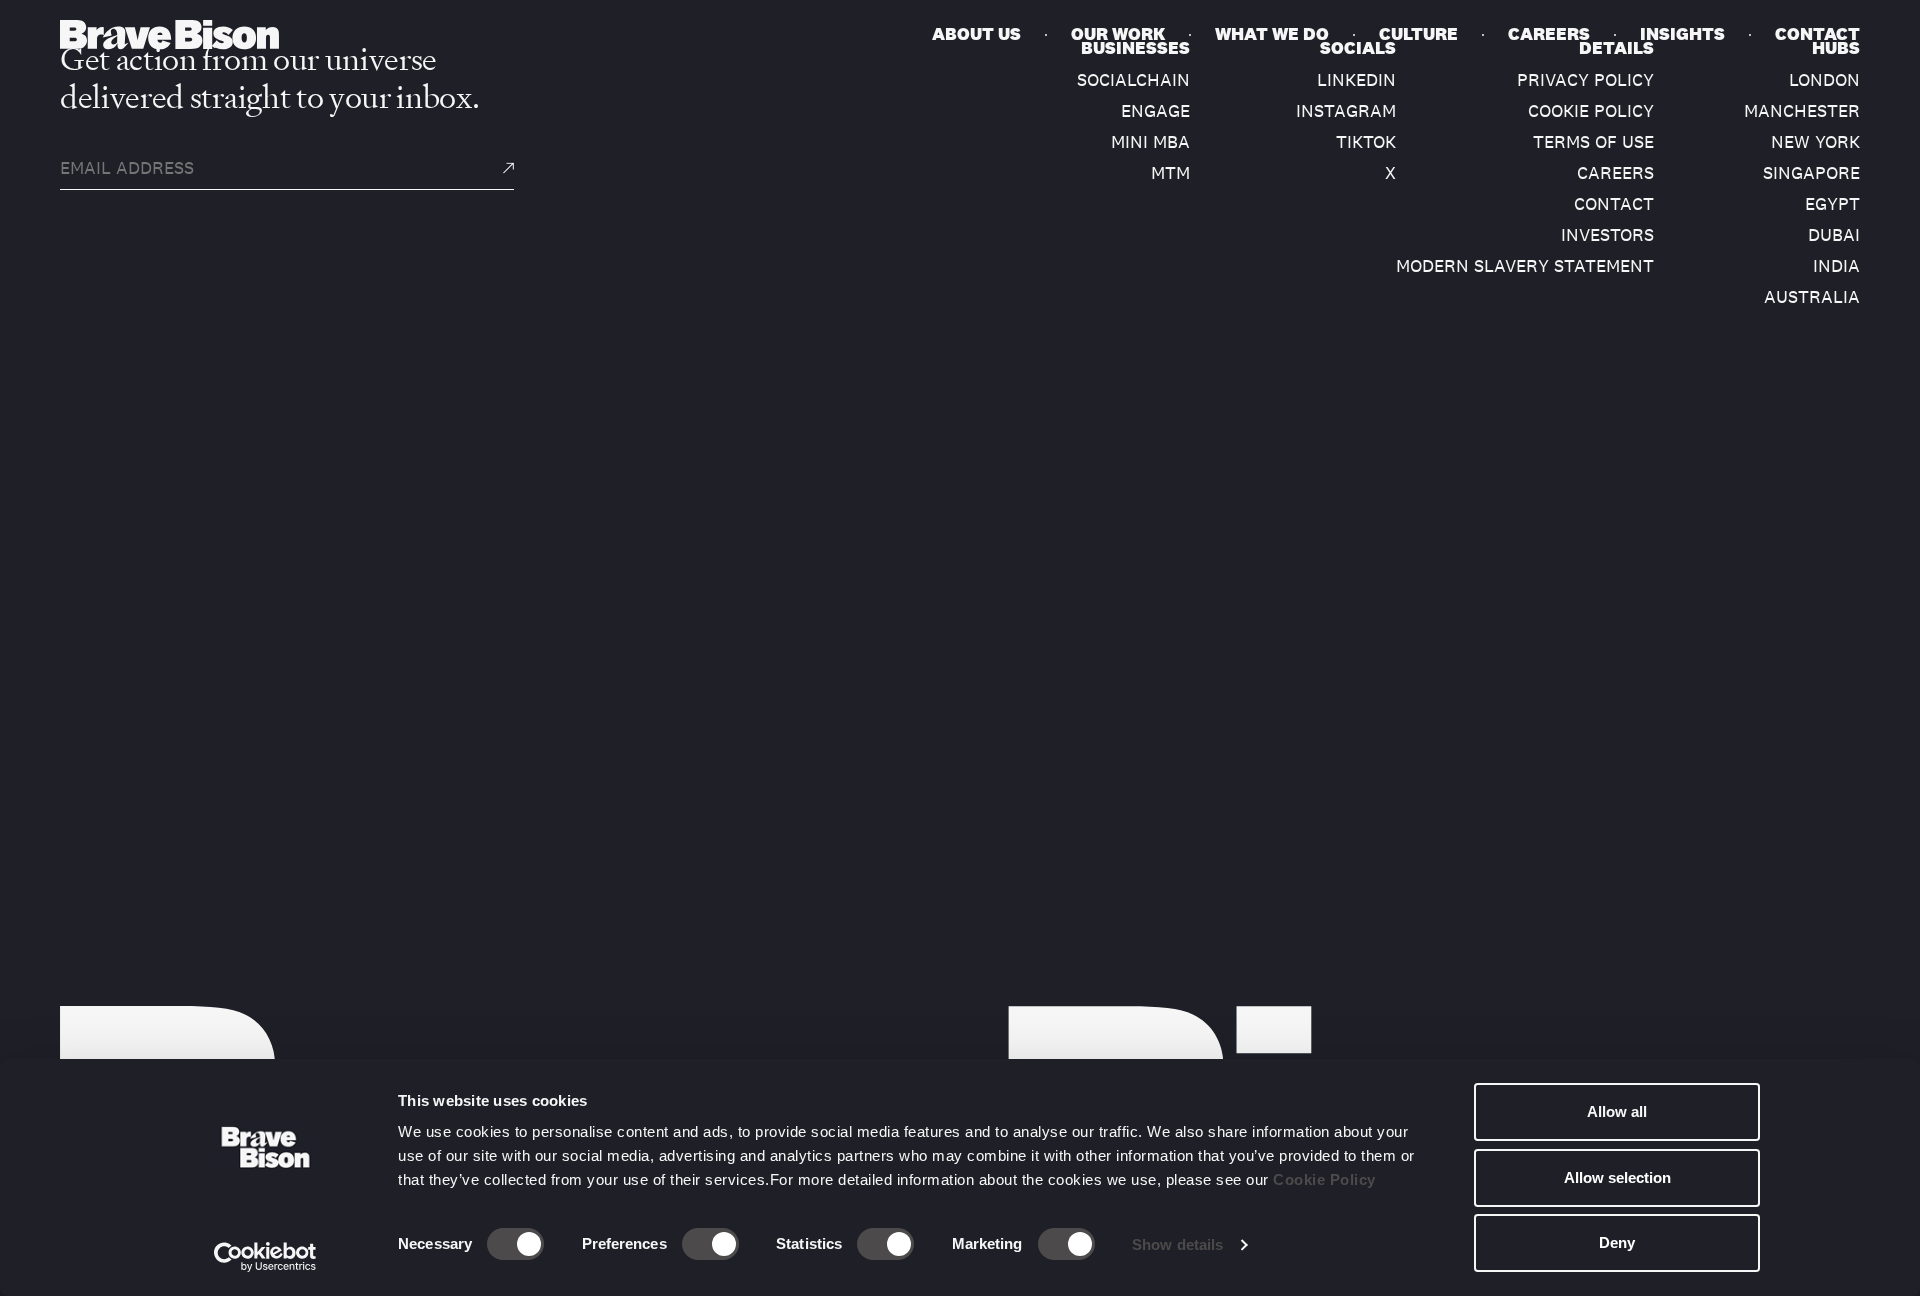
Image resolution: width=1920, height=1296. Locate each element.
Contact (1614, 204)
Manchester (1802, 111)
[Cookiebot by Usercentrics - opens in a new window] (265, 1257)
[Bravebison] (169, 34)
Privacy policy (1585, 80)
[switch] (710, 1244)
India (1836, 266)
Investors (1607, 235)
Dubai (1834, 235)
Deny (1617, 1242)
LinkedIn (1356, 80)
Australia (1812, 297)
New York (1815, 142)
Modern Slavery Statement (1525, 266)
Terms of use (1593, 142)
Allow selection (1617, 1177)
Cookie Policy (1324, 1179)
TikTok (1366, 142)
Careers (1615, 173)
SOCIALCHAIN (1133, 80)
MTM (1170, 173)
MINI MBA (1150, 142)
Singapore (1811, 173)
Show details (1177, 1244)
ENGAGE (1155, 111)
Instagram (1346, 111)
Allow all (1617, 1111)
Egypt (1832, 204)
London (1824, 80)
